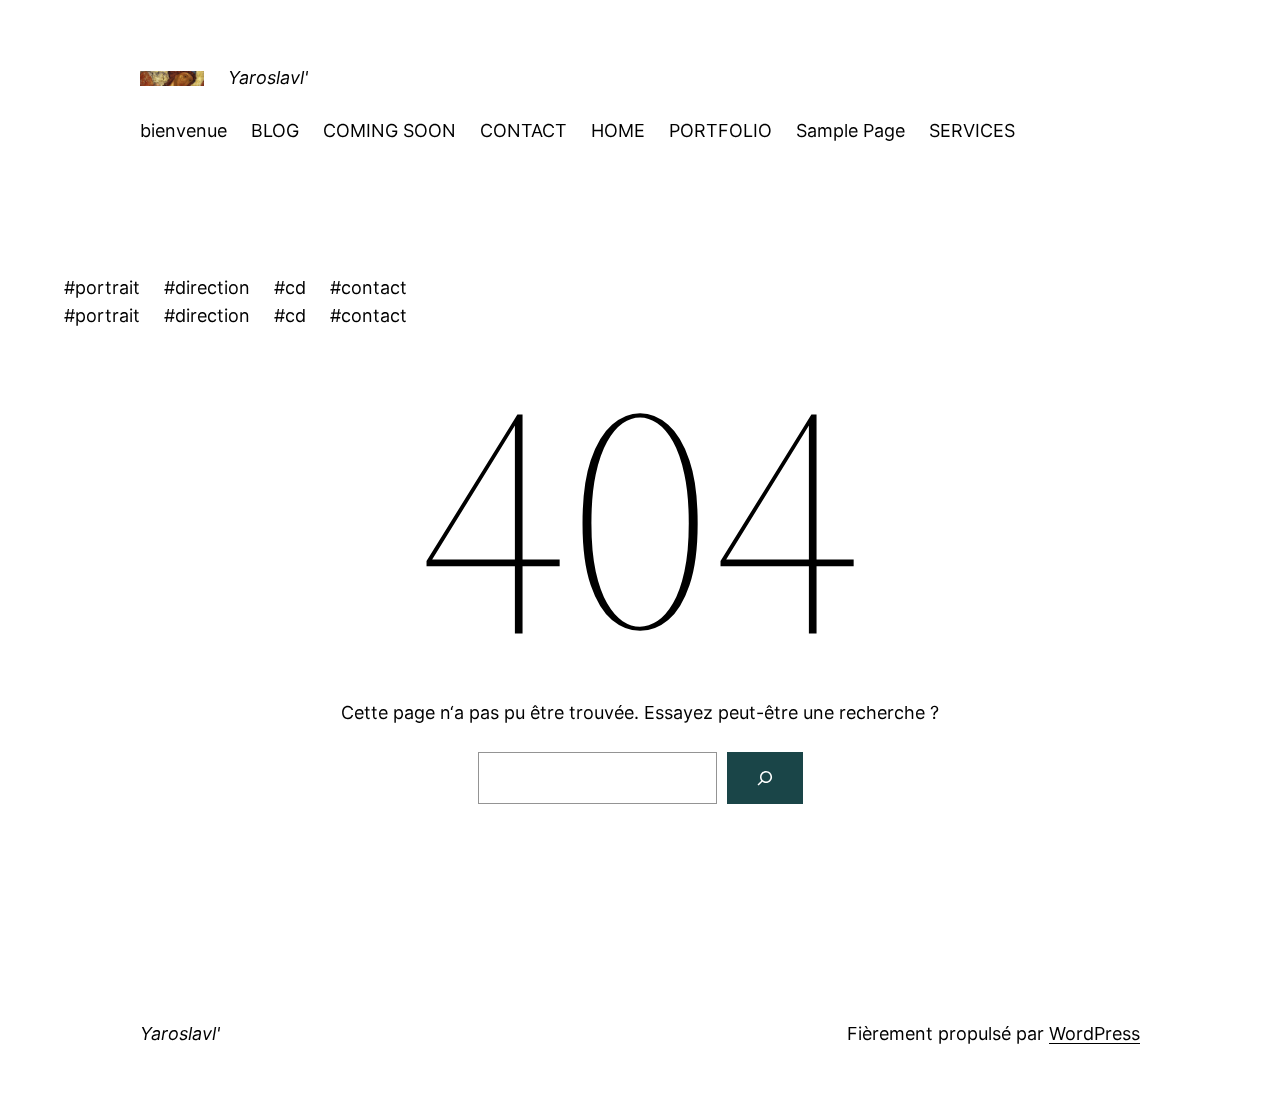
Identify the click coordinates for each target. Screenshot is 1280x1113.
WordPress (1094, 1033)
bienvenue (183, 130)
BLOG (275, 130)
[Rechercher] (765, 778)
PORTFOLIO (720, 130)
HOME (618, 130)
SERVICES (972, 130)
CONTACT (523, 130)
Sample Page (850, 130)
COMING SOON (389, 130)
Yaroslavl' (268, 77)
